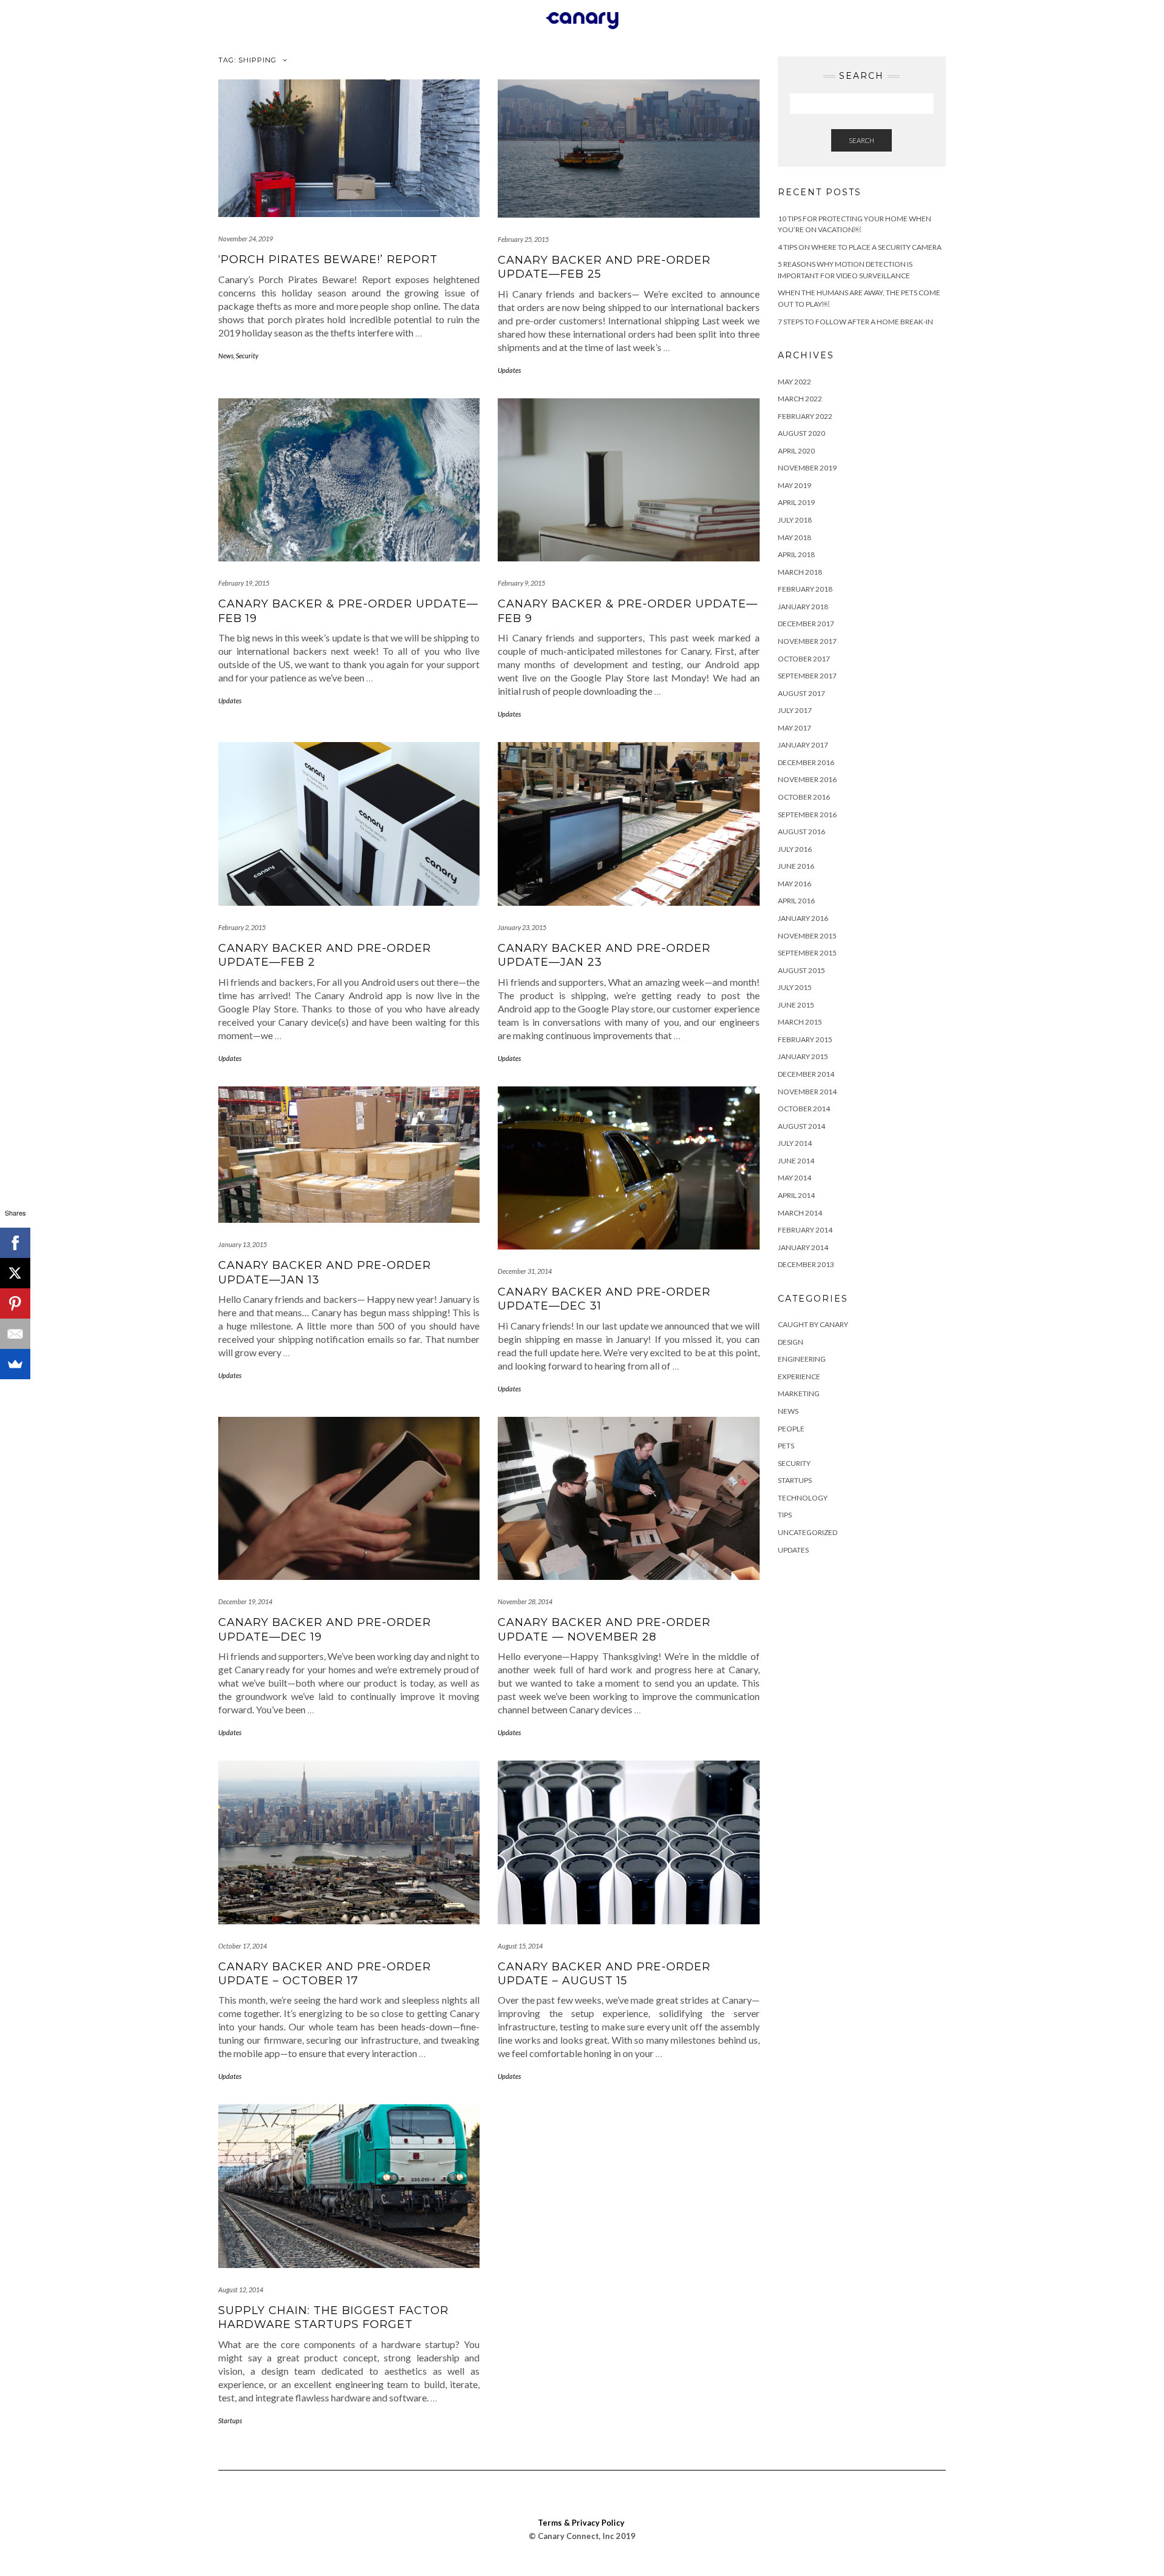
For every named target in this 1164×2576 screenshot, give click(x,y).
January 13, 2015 (242, 1244)
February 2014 (805, 1230)
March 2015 (800, 1022)
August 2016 (801, 831)
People (791, 1429)
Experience (799, 1377)
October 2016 (804, 797)
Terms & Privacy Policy (581, 2523)
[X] (15, 1273)
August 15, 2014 (520, 1946)
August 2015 (801, 970)
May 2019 (794, 485)
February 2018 (805, 589)
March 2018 (800, 572)
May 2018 (794, 537)
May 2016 (794, 884)
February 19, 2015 (244, 583)
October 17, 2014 (242, 1946)
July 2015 (795, 987)
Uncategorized (808, 1532)
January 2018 (803, 607)
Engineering (802, 1359)
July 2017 (795, 710)
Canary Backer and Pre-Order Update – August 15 (604, 1974)
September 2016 (807, 815)
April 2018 (796, 554)
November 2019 (807, 468)
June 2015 (796, 1005)
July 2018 (795, 520)
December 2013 (806, 1264)
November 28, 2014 (525, 1601)
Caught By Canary (813, 1324)
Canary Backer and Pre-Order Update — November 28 (604, 1629)
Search (861, 140)
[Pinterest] (15, 1303)
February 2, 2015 (242, 927)
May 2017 (794, 728)
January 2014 (803, 1247)
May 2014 (794, 1178)
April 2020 (796, 451)
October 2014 (804, 1109)
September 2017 (807, 676)
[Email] (15, 1334)
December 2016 (806, 762)
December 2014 (806, 1074)
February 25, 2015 (523, 239)
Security (247, 356)
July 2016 (795, 849)
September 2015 (807, 953)
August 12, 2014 (241, 2290)
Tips (785, 1515)
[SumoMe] (15, 1364)
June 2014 (796, 1161)
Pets (786, 1446)
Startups (230, 2420)
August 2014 (801, 1126)
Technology (803, 1498)
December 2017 (806, 624)
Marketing (799, 1393)
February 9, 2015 (521, 583)
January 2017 (803, 745)
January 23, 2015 (522, 927)
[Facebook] (15, 1243)
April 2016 (796, 901)
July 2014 (795, 1143)
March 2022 (800, 399)
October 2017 (804, 659)
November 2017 (807, 641)
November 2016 (807, 779)
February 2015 (805, 1039)
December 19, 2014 (245, 1601)
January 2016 (803, 918)
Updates (509, 370)
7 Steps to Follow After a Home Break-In (855, 322)
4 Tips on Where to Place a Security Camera (860, 247)
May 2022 (794, 382)
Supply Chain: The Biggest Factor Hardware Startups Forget (333, 2317)
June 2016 (796, 866)
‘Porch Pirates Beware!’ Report (328, 259)
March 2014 (800, 1213)
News (226, 356)
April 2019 (796, 502)
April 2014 (796, 1195)
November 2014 (807, 1092)
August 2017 (801, 693)
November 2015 (807, 936)
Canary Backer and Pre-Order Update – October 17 (325, 1974)
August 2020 (801, 433)
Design (791, 1342)
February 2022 (805, 416)
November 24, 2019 (246, 239)
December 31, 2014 (525, 1271)
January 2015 (803, 1056)
